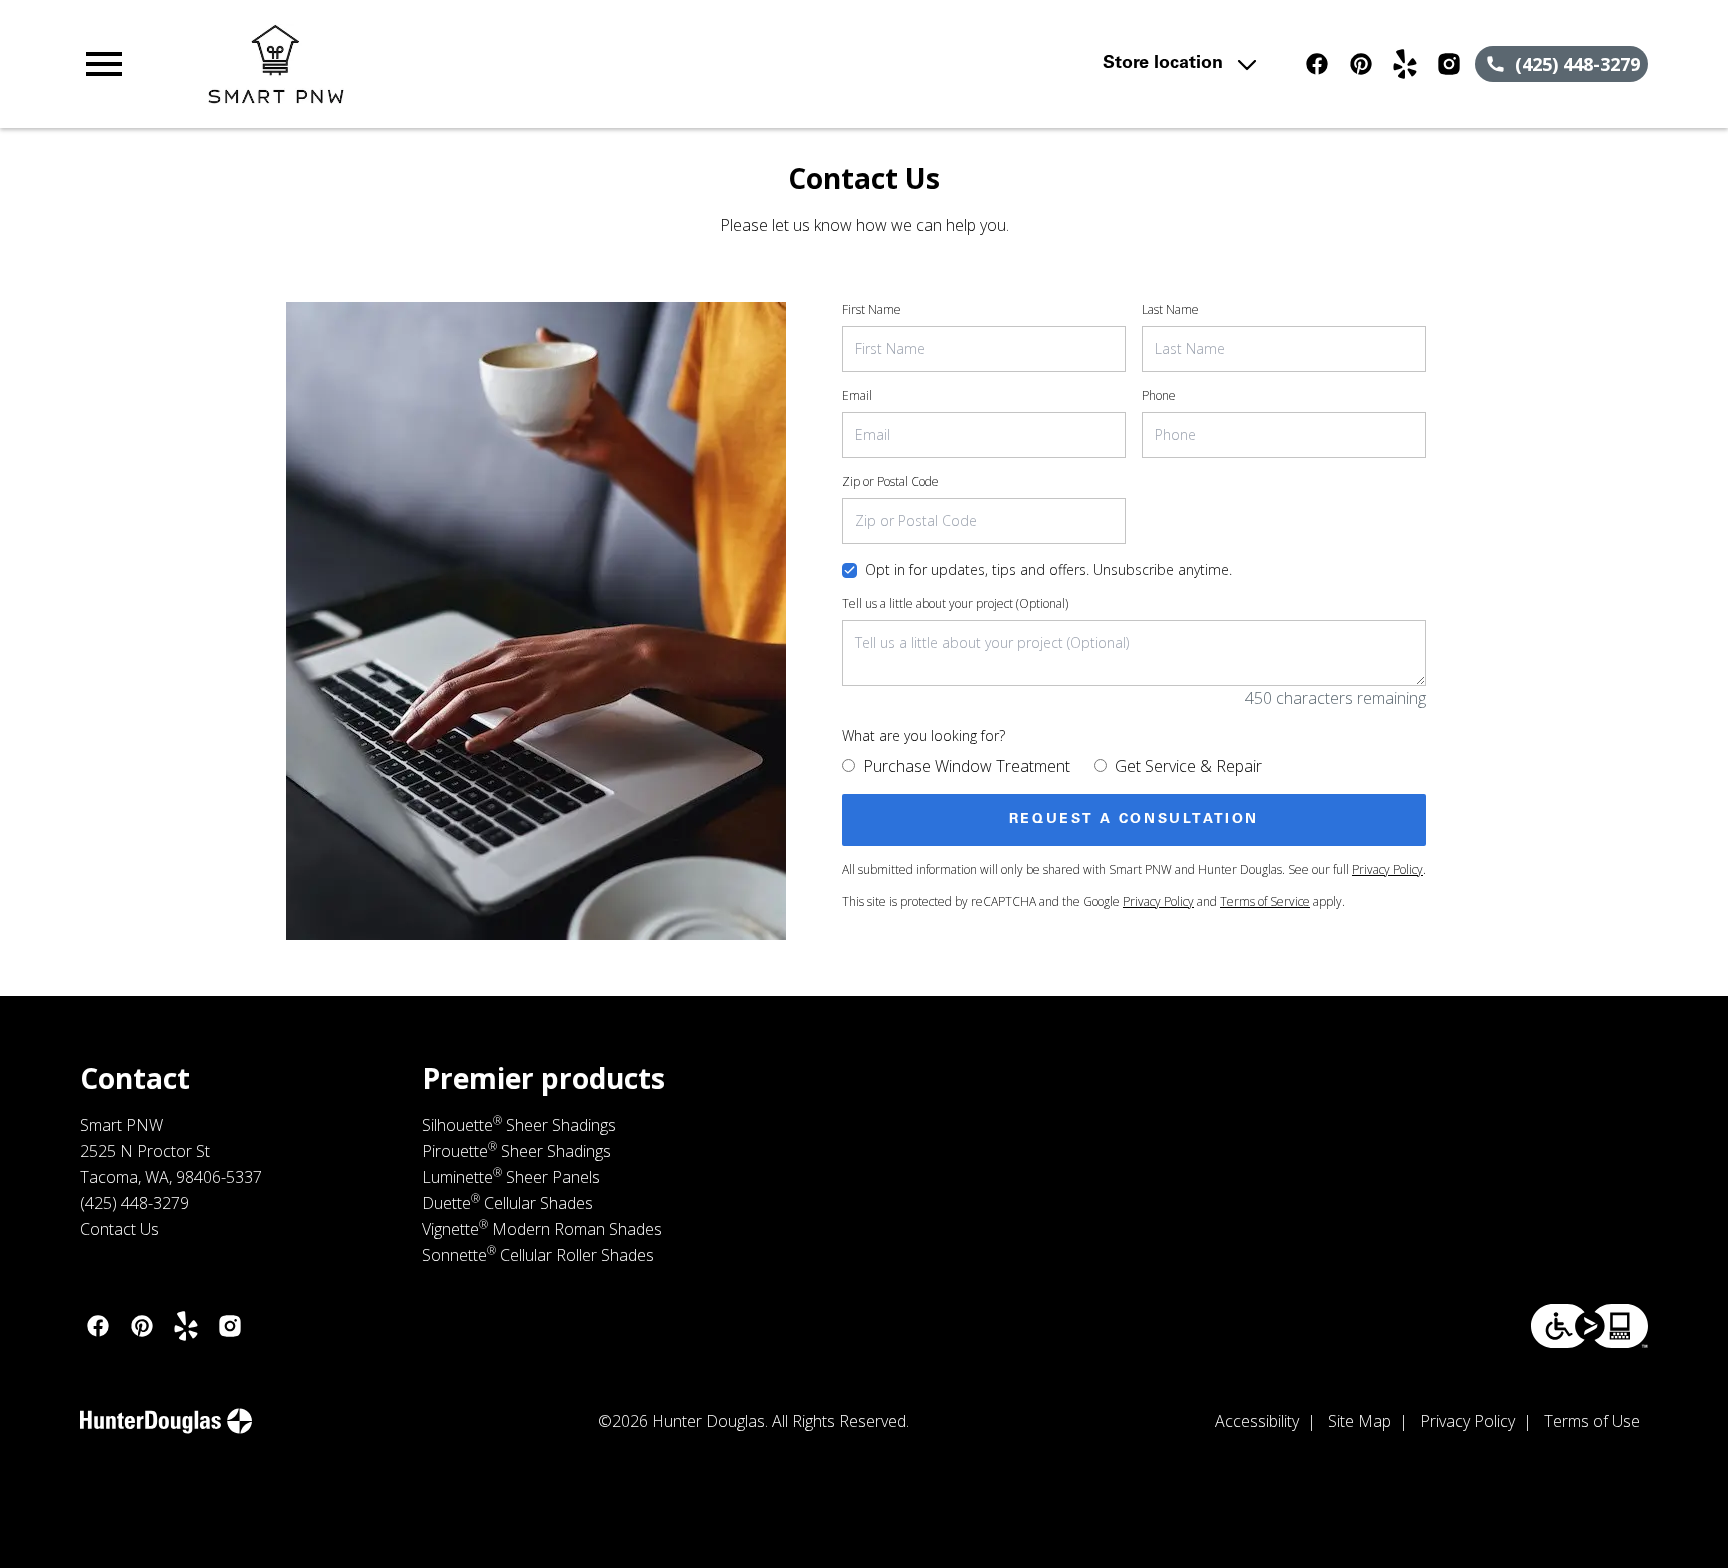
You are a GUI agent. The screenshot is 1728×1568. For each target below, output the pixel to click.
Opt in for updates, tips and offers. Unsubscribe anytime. (1048, 569)
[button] (104, 64)
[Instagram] (1449, 64)
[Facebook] (1317, 64)
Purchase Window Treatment (966, 766)
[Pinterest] (1361, 64)
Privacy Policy (1387, 869)
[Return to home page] (493, 64)
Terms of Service (1265, 901)
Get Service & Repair (1188, 766)
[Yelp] (1405, 64)
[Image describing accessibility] (1589, 1326)
